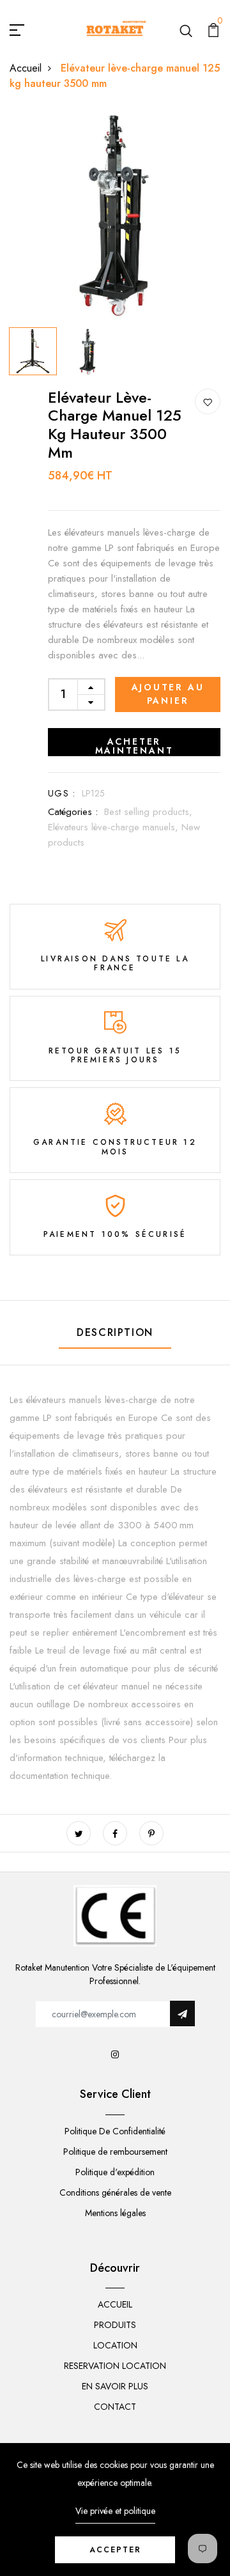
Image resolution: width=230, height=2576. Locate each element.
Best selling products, (148, 812)
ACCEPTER (115, 2550)
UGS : (62, 793)
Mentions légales (115, 2213)
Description (115, 1332)
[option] (115, 216)
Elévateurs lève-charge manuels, (115, 827)
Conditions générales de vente (115, 2192)
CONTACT (115, 2407)
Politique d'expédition (115, 2172)
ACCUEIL (115, 2304)
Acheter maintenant (134, 746)
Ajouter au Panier (168, 694)
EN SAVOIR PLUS (115, 2386)
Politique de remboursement (115, 2152)
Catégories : (73, 812)
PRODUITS (115, 2325)
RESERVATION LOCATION (115, 2366)
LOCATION (115, 2345)
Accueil (26, 68)
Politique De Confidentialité (115, 2131)
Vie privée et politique (115, 2511)
